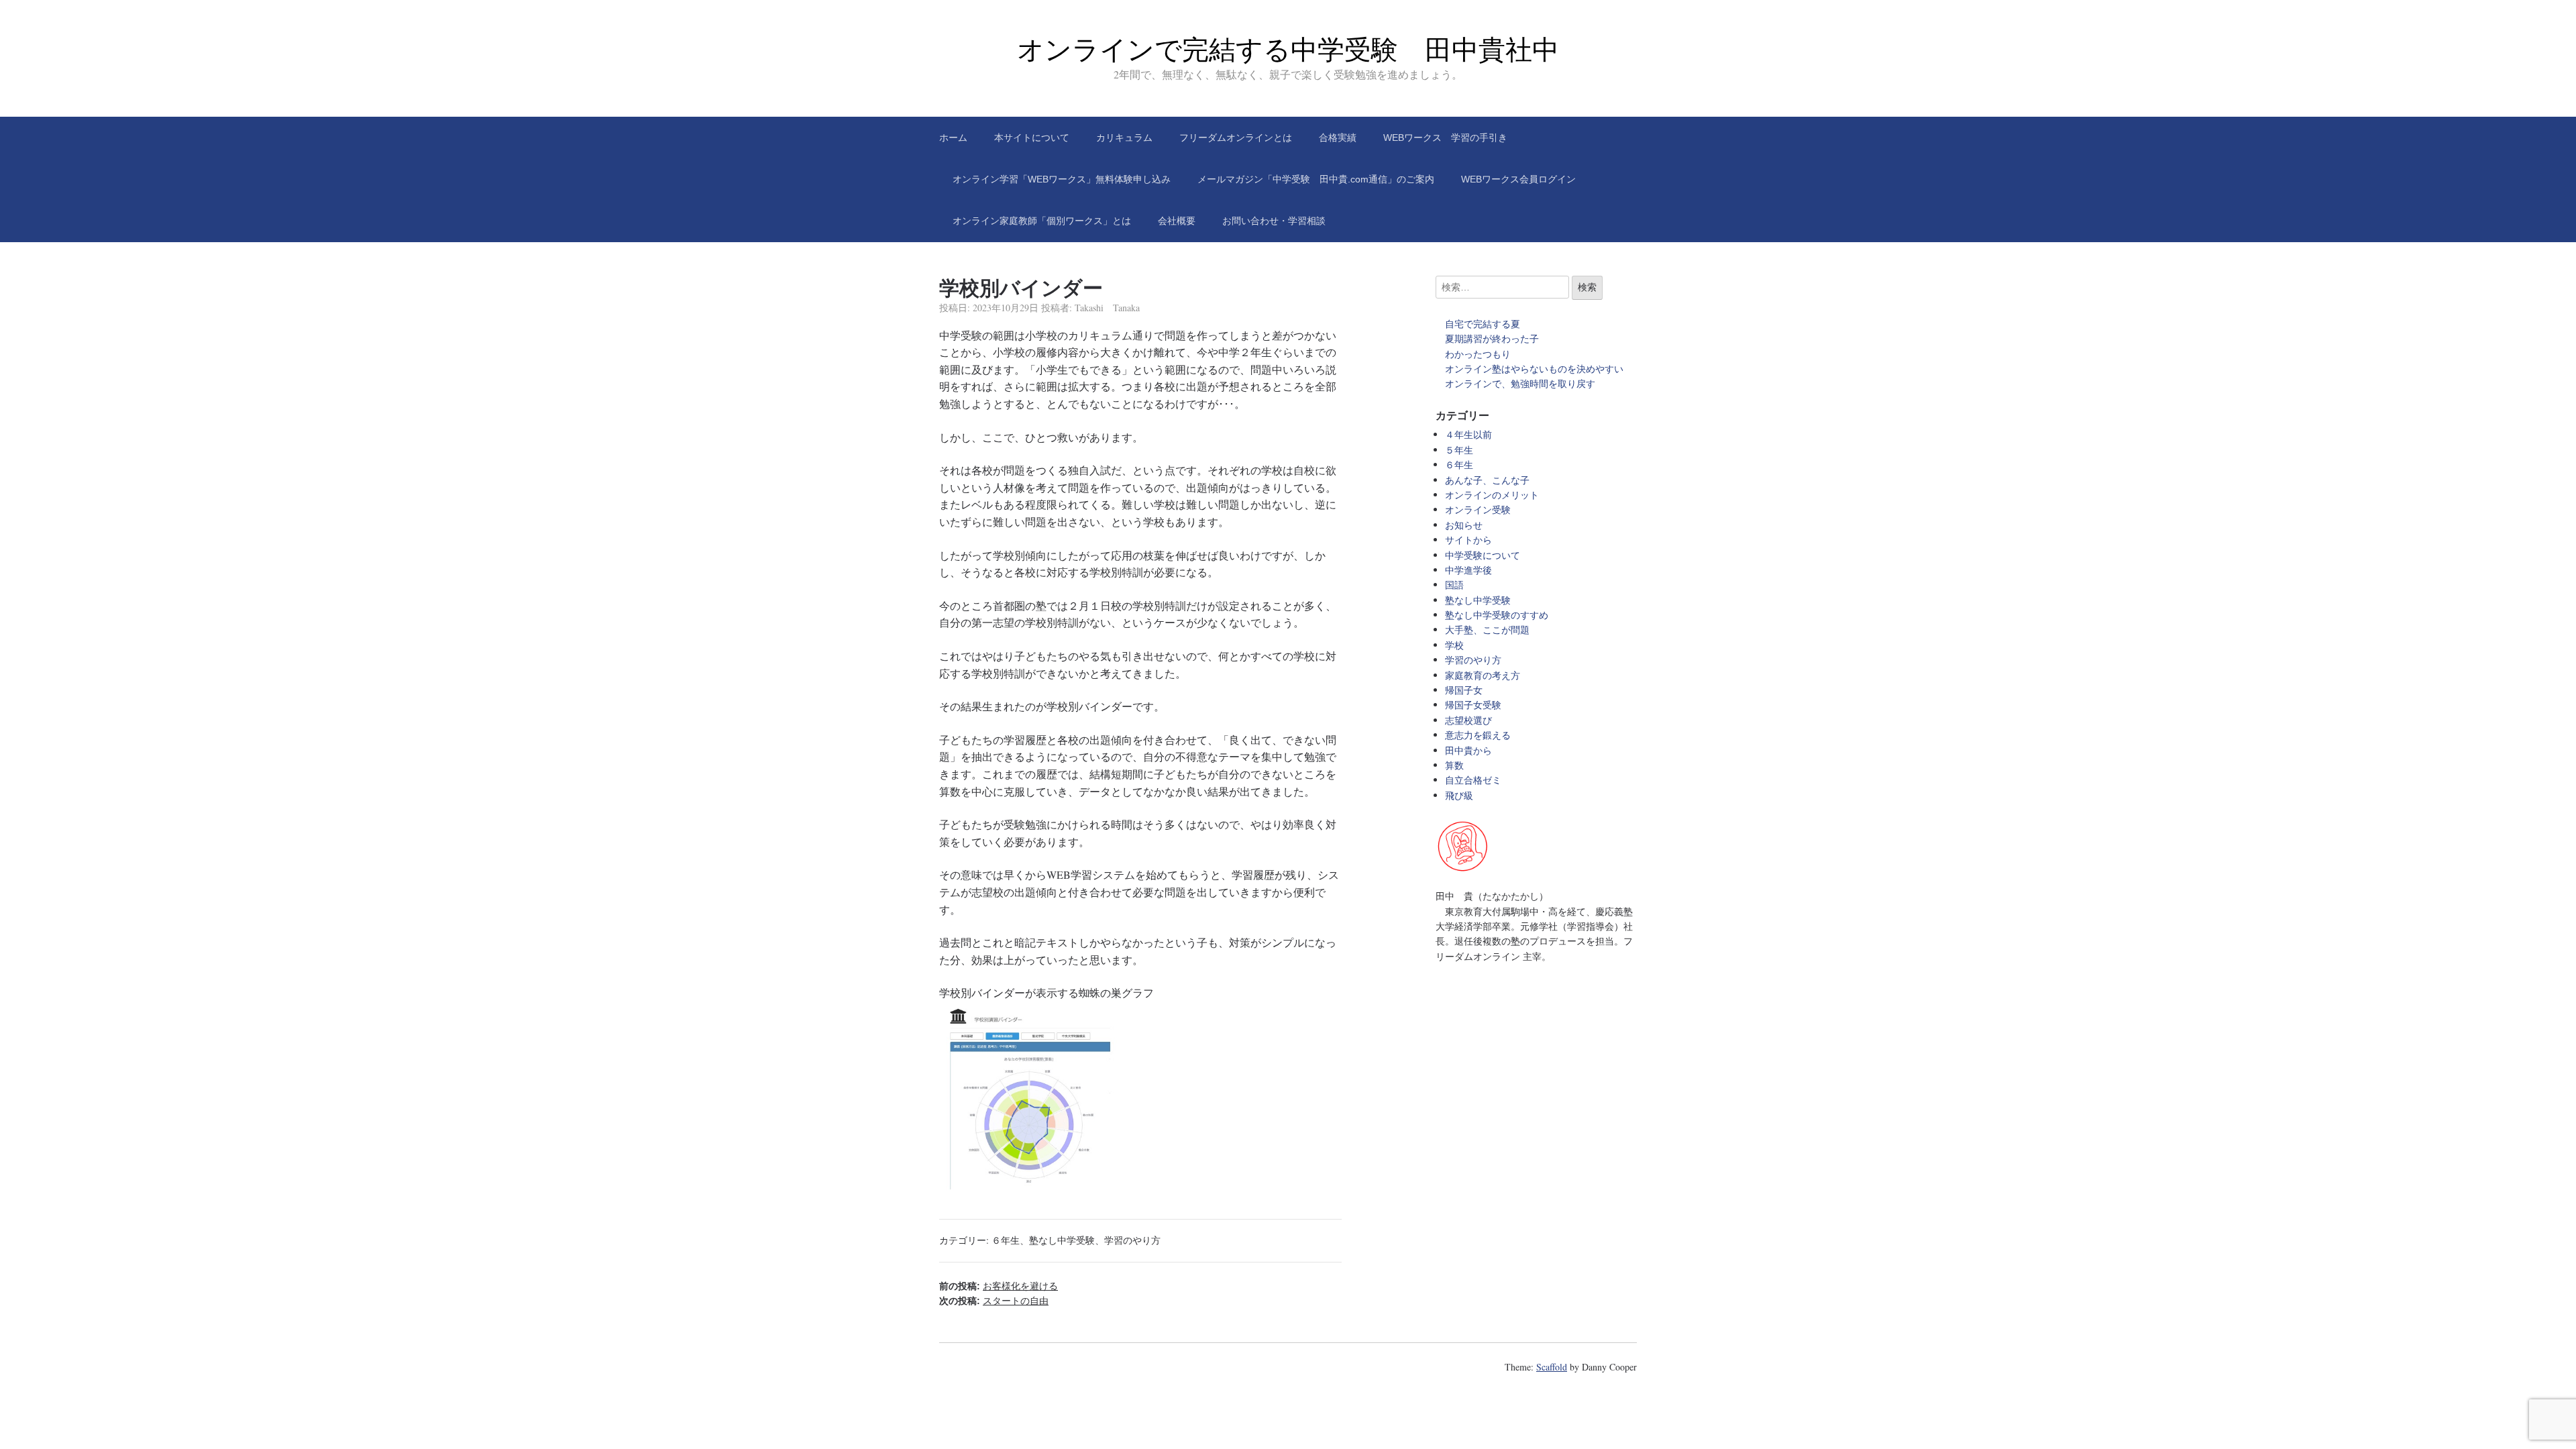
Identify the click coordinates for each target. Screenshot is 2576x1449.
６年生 (1006, 1240)
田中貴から (1468, 750)
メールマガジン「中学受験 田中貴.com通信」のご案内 (1316, 179)
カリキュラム (1124, 138)
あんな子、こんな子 (1487, 480)
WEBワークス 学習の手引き (1445, 138)
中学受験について (1483, 555)
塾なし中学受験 (1062, 1240)
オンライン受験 (1478, 509)
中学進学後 (1468, 570)
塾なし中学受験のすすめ (1497, 615)
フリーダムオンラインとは (1236, 138)
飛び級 (1459, 795)
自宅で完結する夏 (1483, 324)
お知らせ (1464, 525)
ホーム (953, 138)
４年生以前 (1468, 434)
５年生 (1459, 450)
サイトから (1468, 540)
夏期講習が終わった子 (1492, 338)
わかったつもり (1478, 354)
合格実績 (1338, 138)
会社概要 (1177, 221)
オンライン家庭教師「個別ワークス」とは (1042, 221)
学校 (1454, 645)
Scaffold (1552, 1367)
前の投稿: (999, 1286)
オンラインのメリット (1492, 495)
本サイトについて (1032, 138)
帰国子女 (1464, 690)
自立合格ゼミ (1473, 780)
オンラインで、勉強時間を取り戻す (1520, 383)
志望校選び (1468, 720)
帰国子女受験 (1473, 705)
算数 (1454, 765)
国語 (1454, 585)
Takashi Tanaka (1107, 308)
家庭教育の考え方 (1483, 675)
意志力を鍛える (1478, 735)
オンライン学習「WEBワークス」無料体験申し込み (1062, 179)
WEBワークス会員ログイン (1518, 179)
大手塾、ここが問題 (1487, 630)
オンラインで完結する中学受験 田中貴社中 (1288, 50)
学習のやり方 (1132, 1240)
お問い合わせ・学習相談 (1274, 221)
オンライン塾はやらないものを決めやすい (1539, 369)
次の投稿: (994, 1301)
